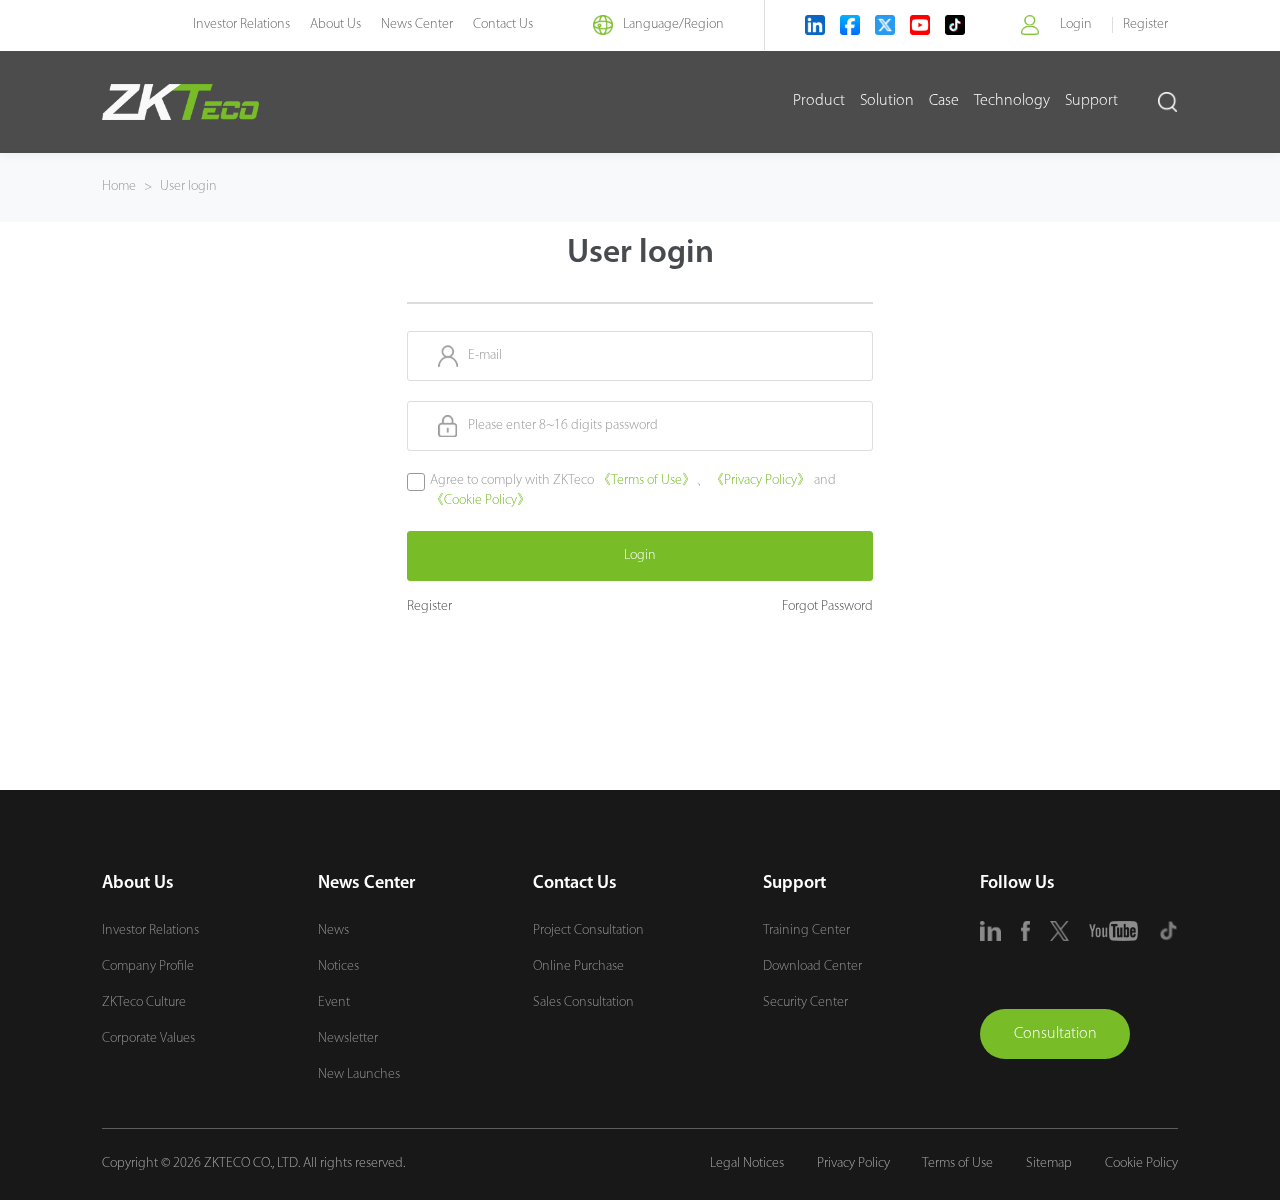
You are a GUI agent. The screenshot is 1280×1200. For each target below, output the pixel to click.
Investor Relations (241, 24)
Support (1091, 101)
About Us (335, 24)
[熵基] (180, 102)
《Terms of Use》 (646, 480)
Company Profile (148, 966)
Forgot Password (827, 606)
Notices (338, 966)
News (333, 930)
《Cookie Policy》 (480, 500)
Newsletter (348, 1038)
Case (944, 101)
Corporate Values (148, 1038)
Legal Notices (747, 1163)
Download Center (812, 966)
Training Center (806, 930)
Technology (1012, 101)
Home (119, 186)
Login (1076, 24)
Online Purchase (578, 966)
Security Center (805, 1002)
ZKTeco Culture (144, 1002)
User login (188, 186)
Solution (887, 101)
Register (1145, 24)
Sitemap (1049, 1163)
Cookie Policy (1141, 1163)
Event (334, 1002)
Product (819, 101)
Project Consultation (588, 930)
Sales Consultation (583, 1002)
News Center (417, 24)
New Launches (359, 1074)
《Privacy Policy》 (760, 480)
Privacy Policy (853, 1163)
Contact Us (503, 24)
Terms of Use (957, 1163)
